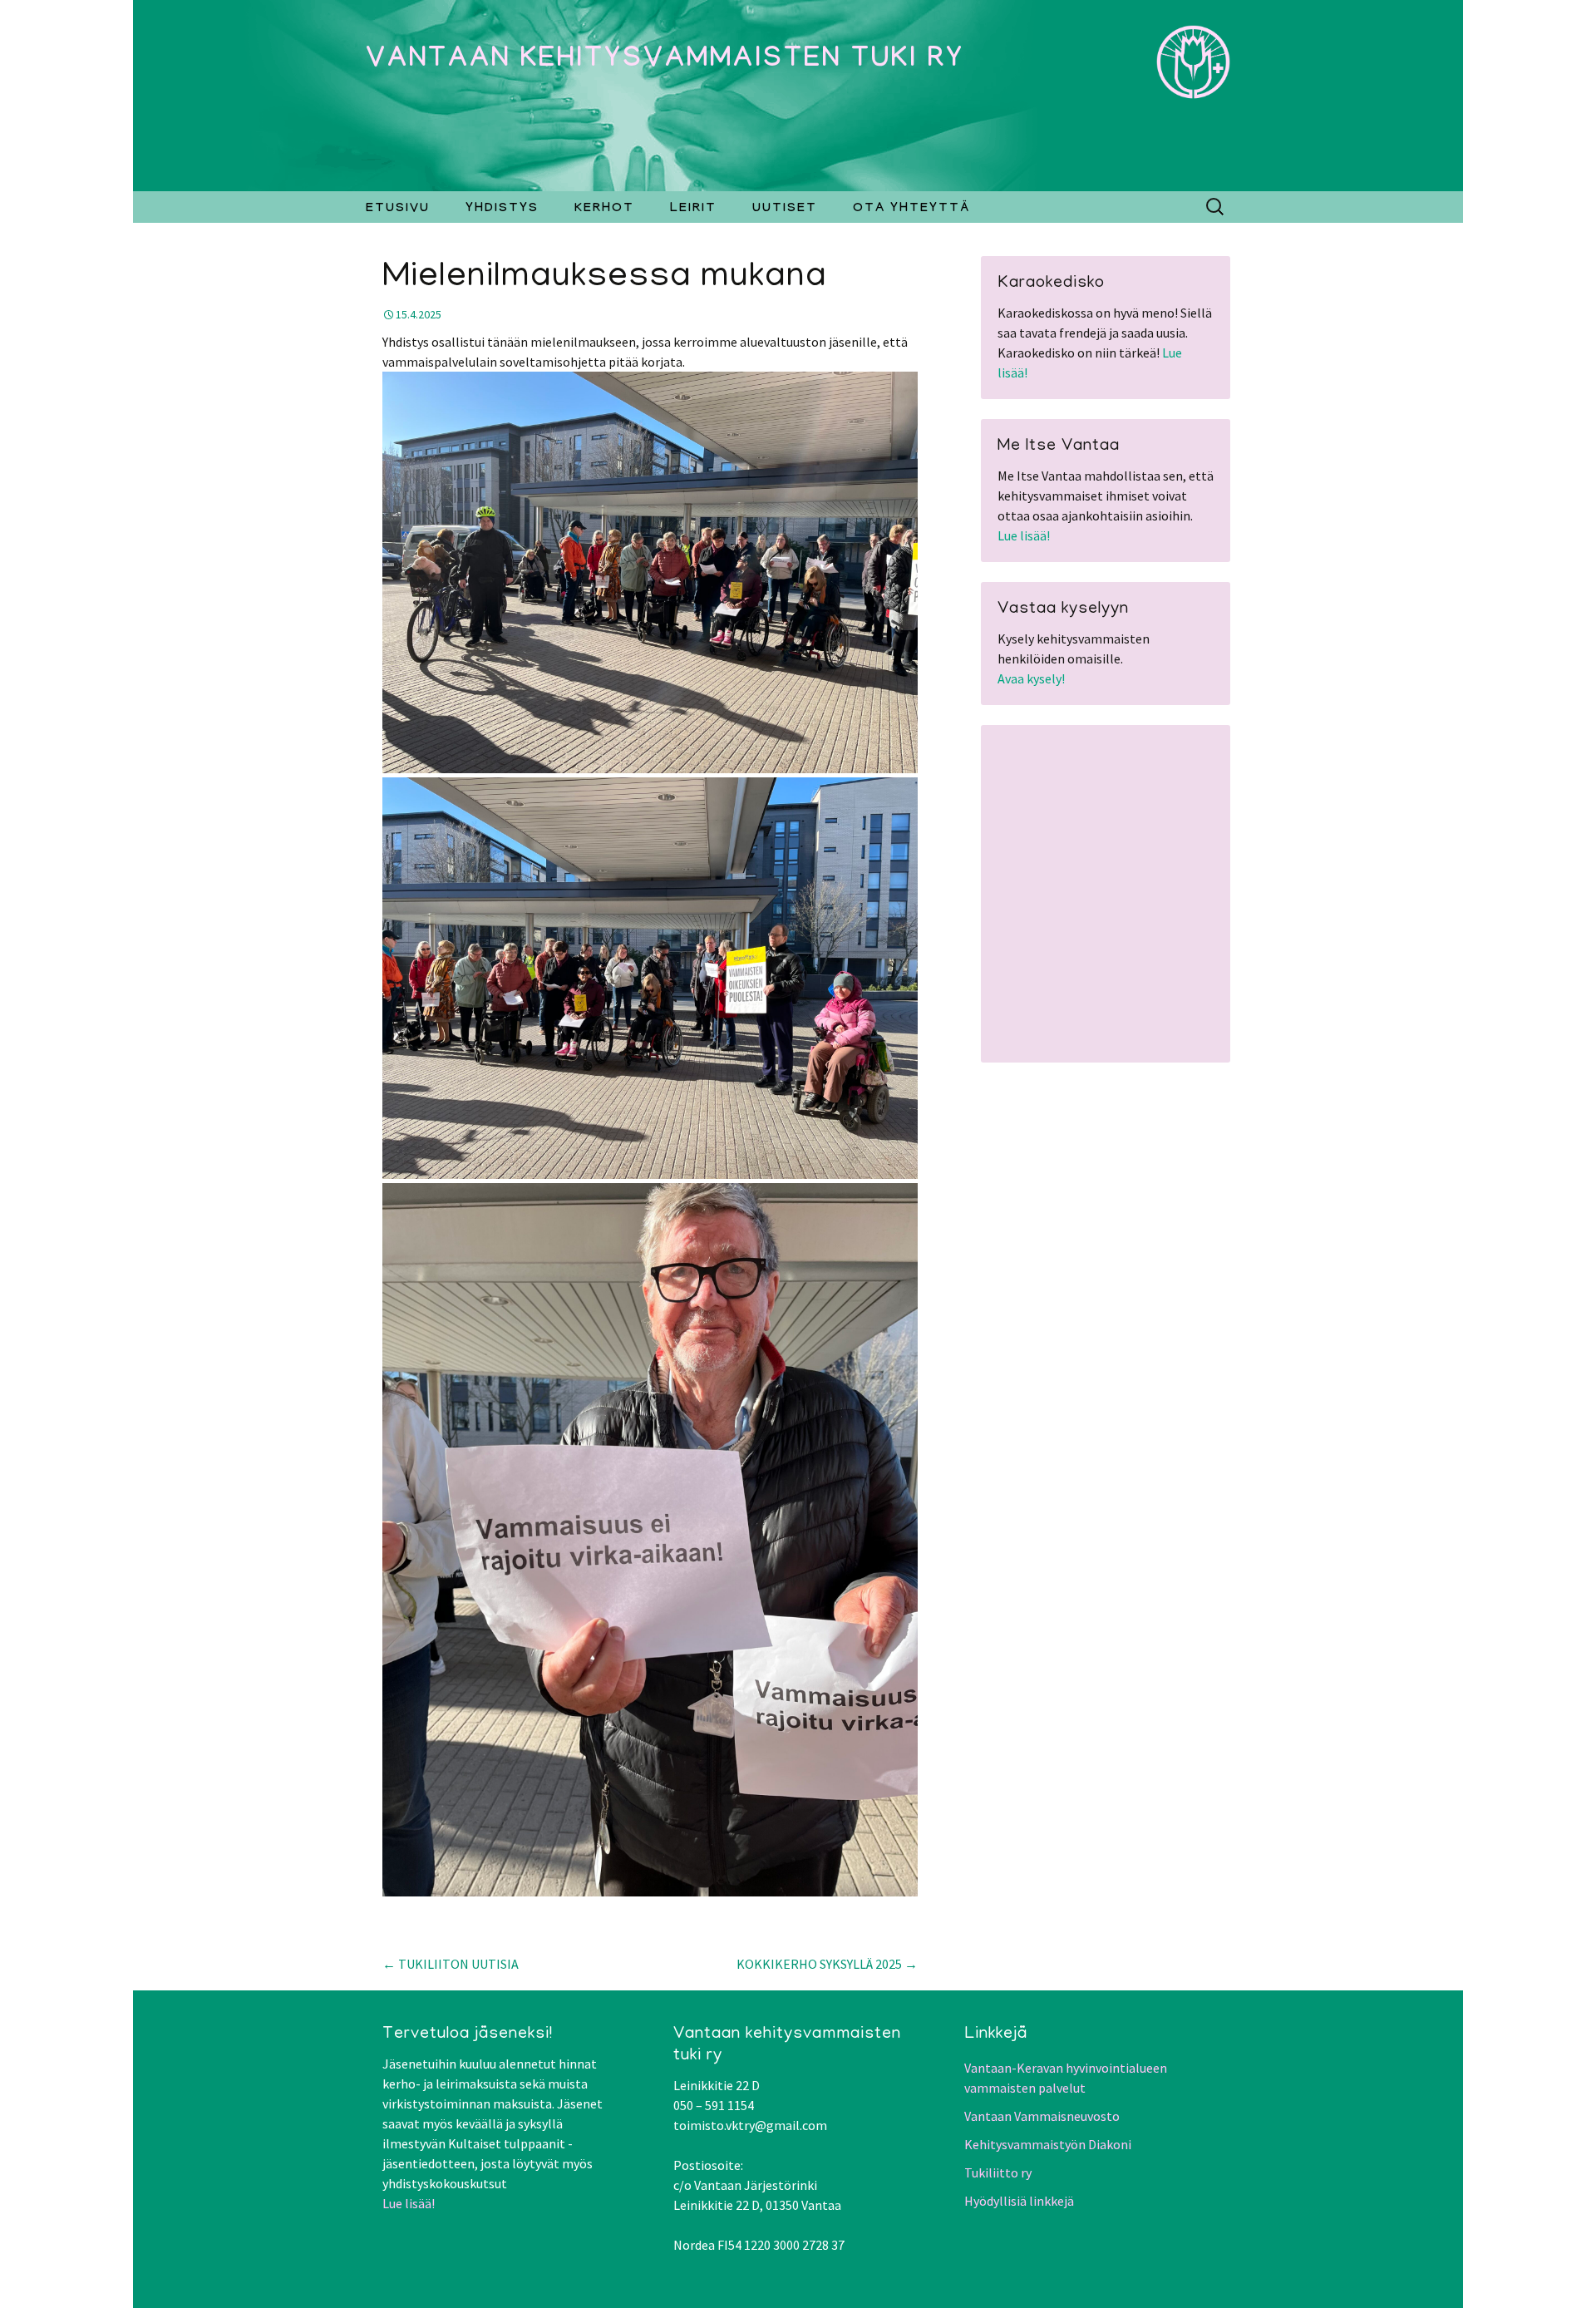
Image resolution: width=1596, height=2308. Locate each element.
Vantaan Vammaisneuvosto (1042, 2116)
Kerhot (604, 210)
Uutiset (785, 210)
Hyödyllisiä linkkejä (1019, 2201)
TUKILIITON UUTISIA (451, 1964)
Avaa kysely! (1031, 678)
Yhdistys (502, 210)
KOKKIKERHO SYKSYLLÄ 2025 (827, 1964)
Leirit (693, 210)
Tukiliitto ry (998, 2172)
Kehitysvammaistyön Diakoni (1048, 2144)
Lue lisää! (1024, 535)
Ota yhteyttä (911, 210)
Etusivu (398, 210)
